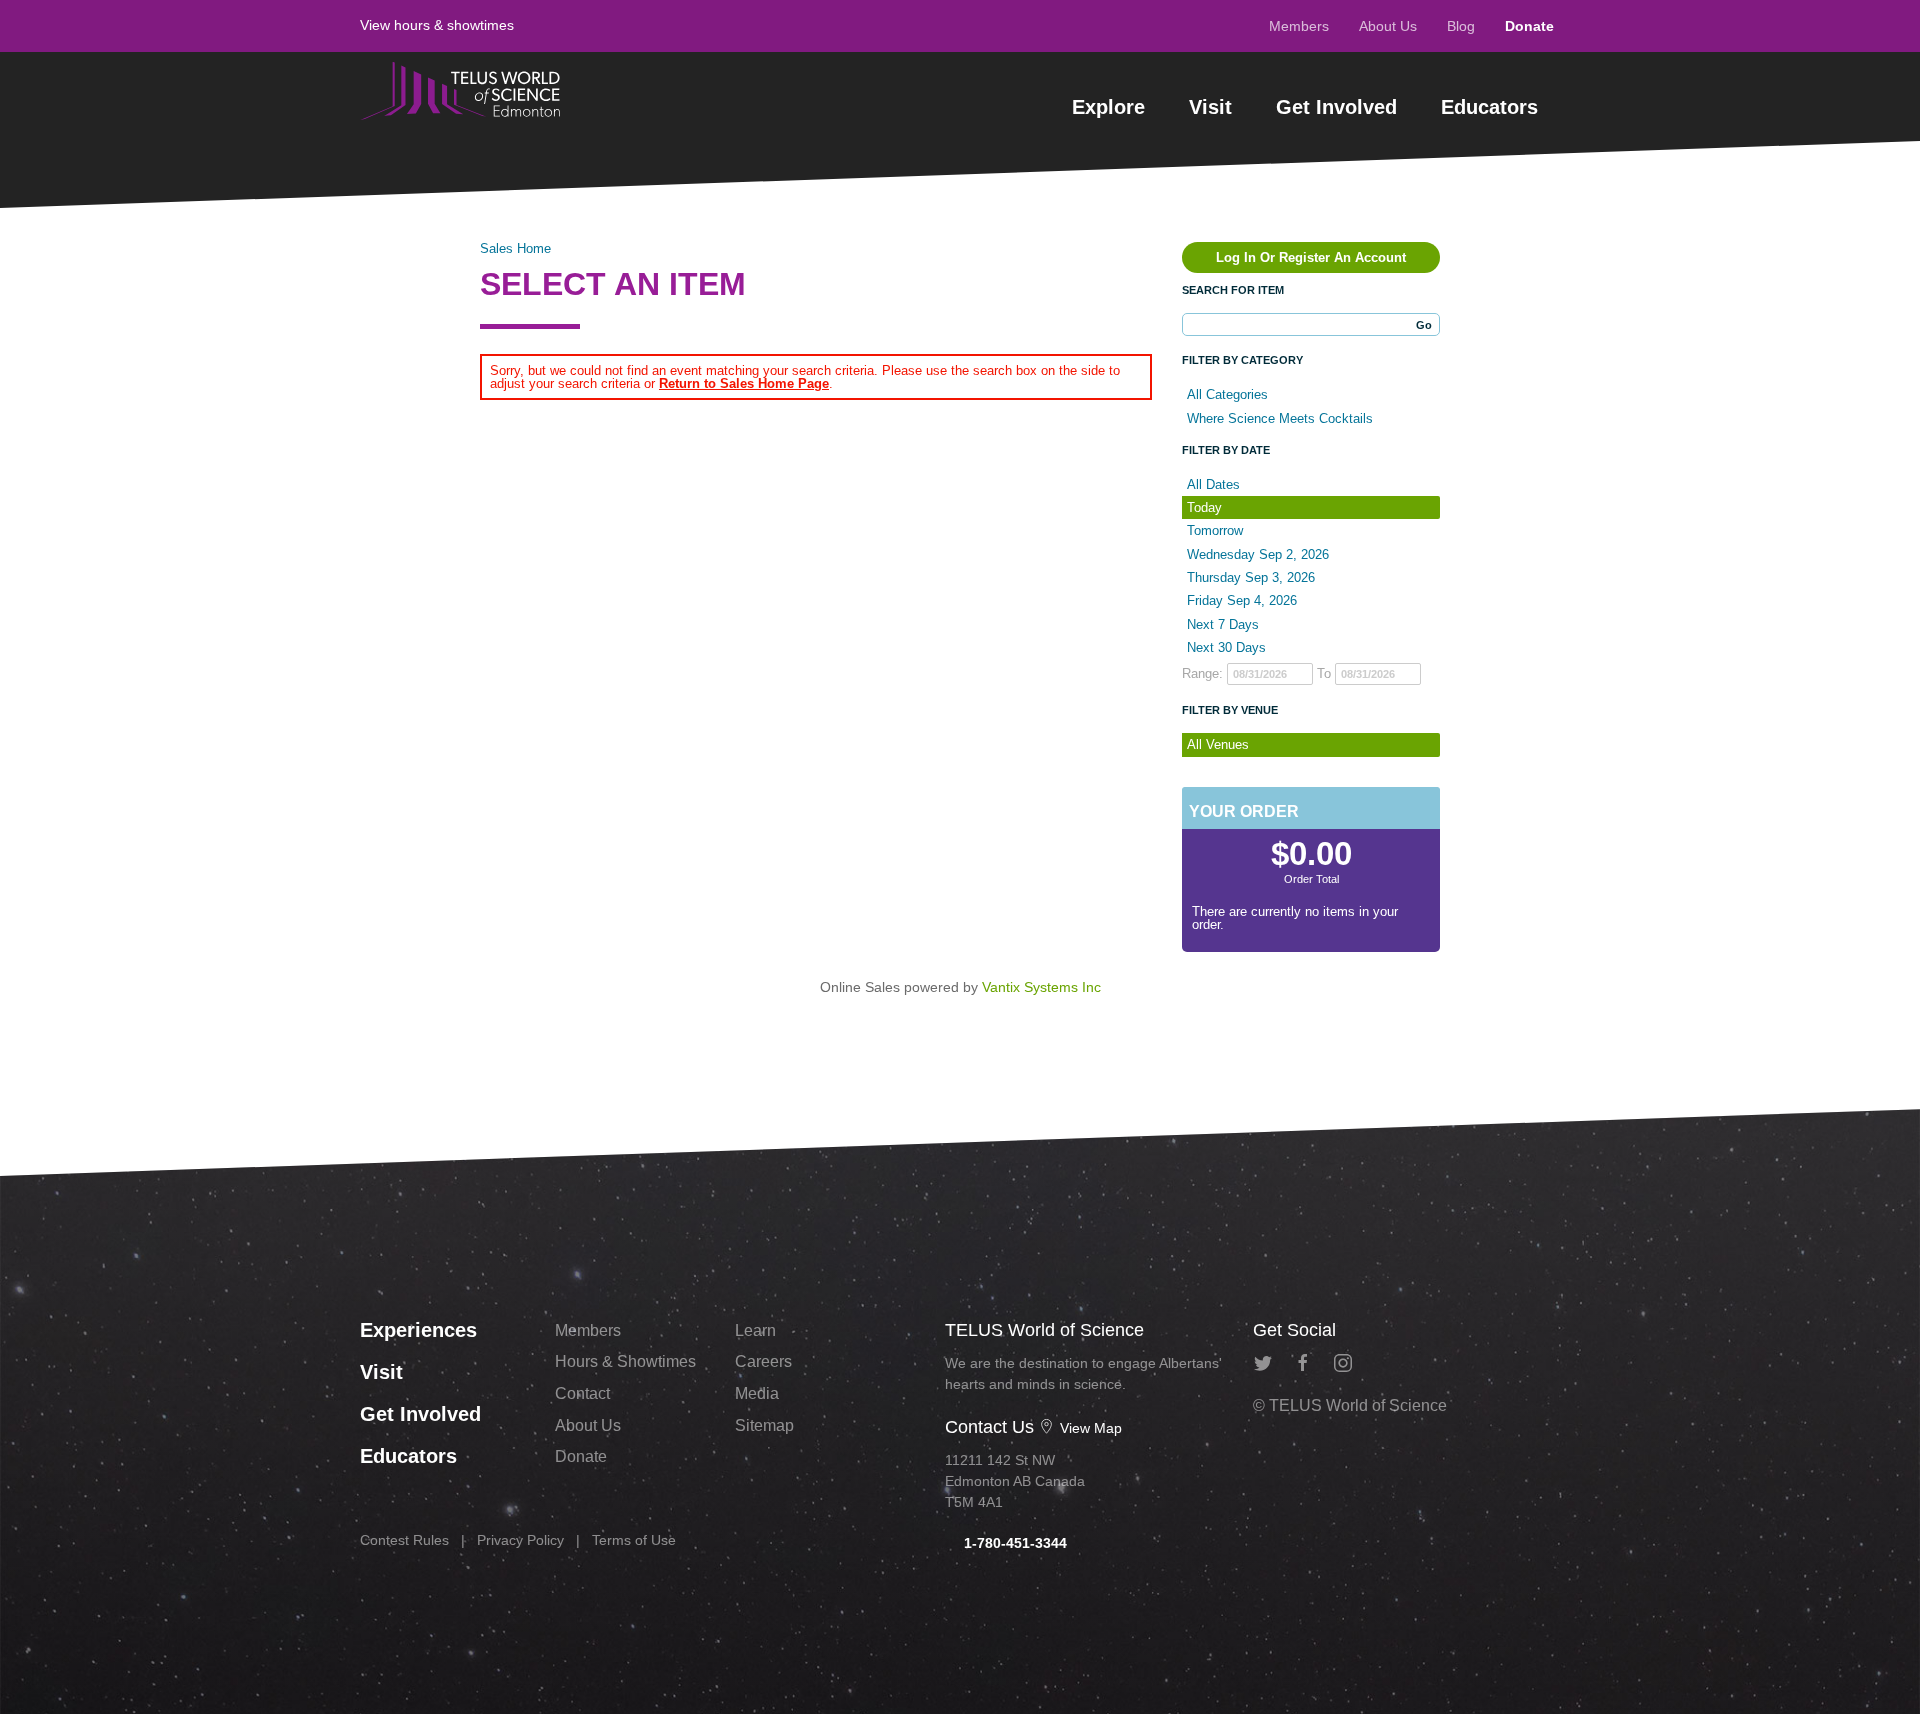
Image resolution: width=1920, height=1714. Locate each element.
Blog (1461, 26)
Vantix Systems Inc (1041, 987)
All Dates (1213, 484)
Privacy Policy (520, 1540)
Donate (1529, 26)
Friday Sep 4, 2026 (1242, 600)
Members (1299, 26)
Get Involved (1336, 107)
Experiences (418, 1330)
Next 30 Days (1226, 647)
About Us (1388, 26)
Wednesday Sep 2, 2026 (1258, 554)
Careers (763, 1361)
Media (757, 1393)
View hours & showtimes (437, 25)
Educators (1489, 107)
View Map (1089, 1428)
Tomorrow (1215, 530)
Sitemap (764, 1425)
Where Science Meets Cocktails (1280, 418)
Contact (582, 1393)
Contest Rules (404, 1540)
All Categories (1227, 394)
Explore (1108, 107)
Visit (1210, 107)
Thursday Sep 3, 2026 (1251, 577)
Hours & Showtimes (625, 1361)
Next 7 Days (1223, 624)
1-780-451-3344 (1013, 1543)
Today (1204, 507)
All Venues (1218, 744)
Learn (755, 1330)
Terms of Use (634, 1540)
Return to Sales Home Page (744, 383)
